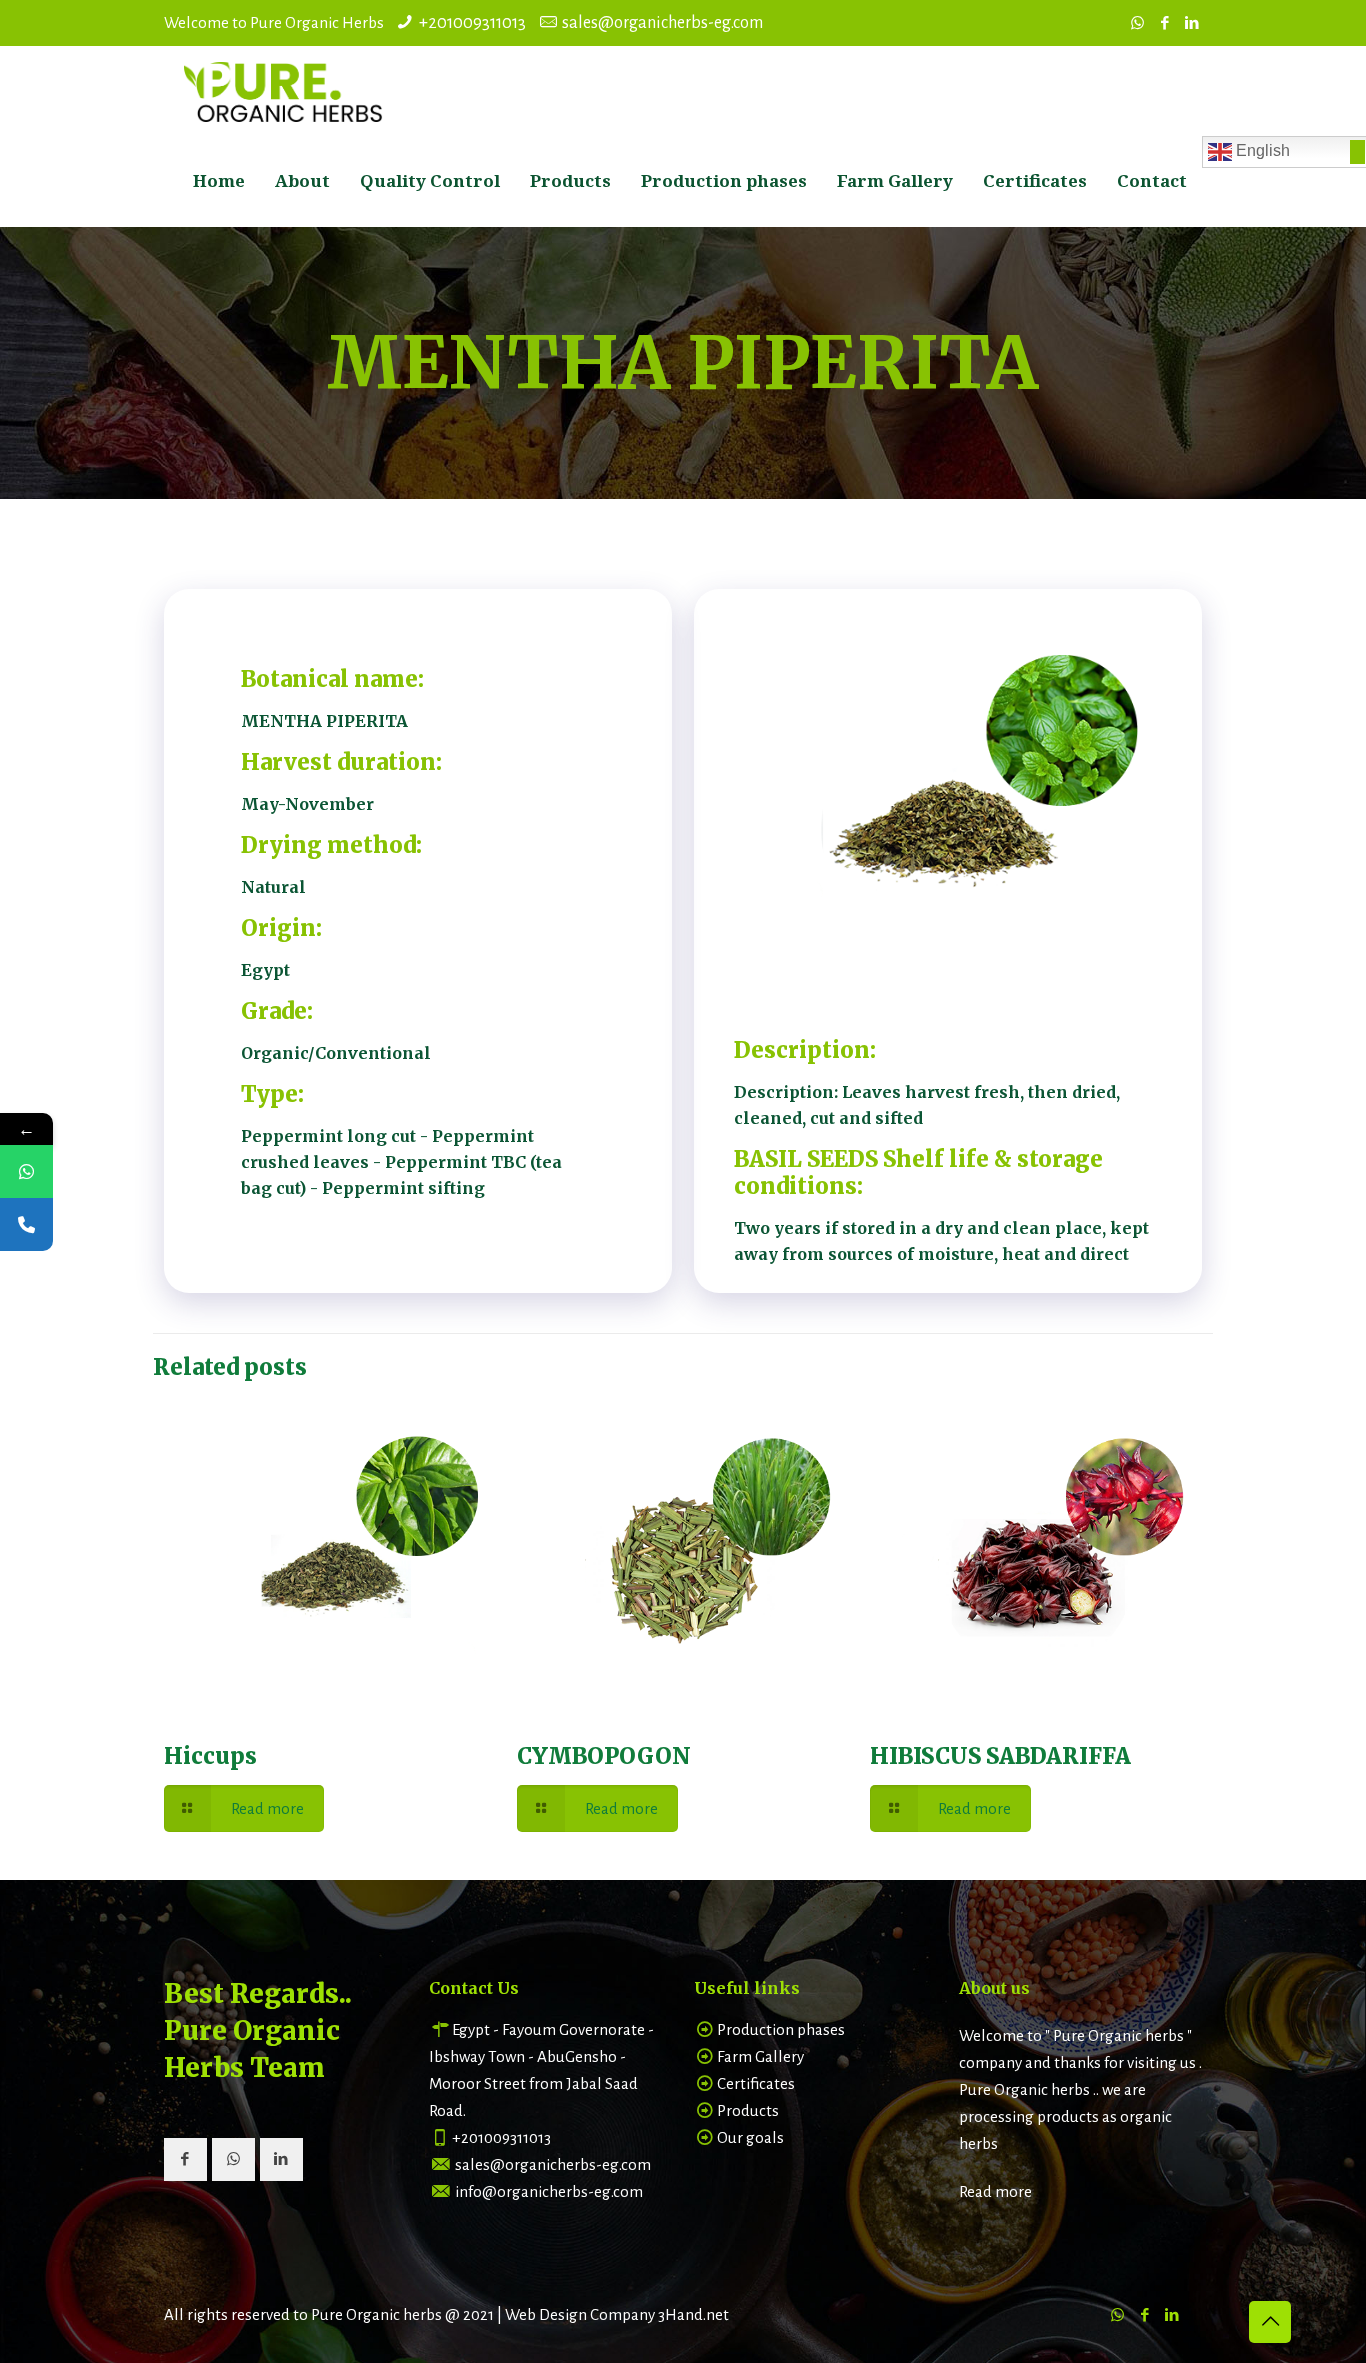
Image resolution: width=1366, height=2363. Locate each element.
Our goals (750, 2137)
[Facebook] (1164, 23)
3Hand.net (693, 2314)
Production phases (781, 2029)
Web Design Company (580, 2314)
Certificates (756, 2083)
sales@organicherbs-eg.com (662, 23)
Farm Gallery (760, 2056)
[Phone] (26, 1224)
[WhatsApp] (1137, 23)
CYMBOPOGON (604, 1756)
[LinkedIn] (1191, 23)
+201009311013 (472, 23)
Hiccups (210, 1756)
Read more (995, 2191)
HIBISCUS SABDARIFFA (1000, 1756)
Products (748, 2110)
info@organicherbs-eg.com (549, 2191)
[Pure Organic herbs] (284, 91)
